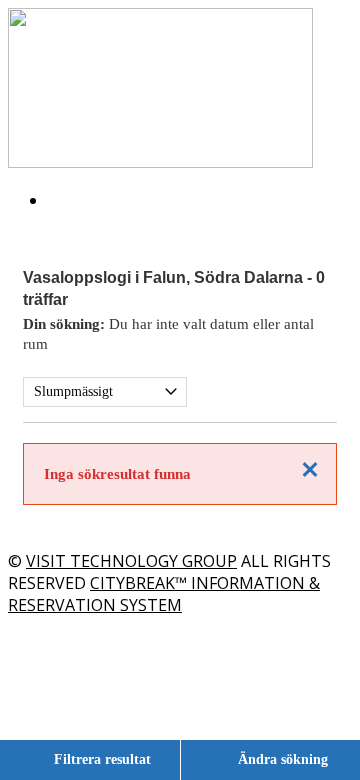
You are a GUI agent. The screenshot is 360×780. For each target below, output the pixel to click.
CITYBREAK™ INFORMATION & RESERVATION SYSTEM (164, 594)
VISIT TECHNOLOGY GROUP (131, 561)
